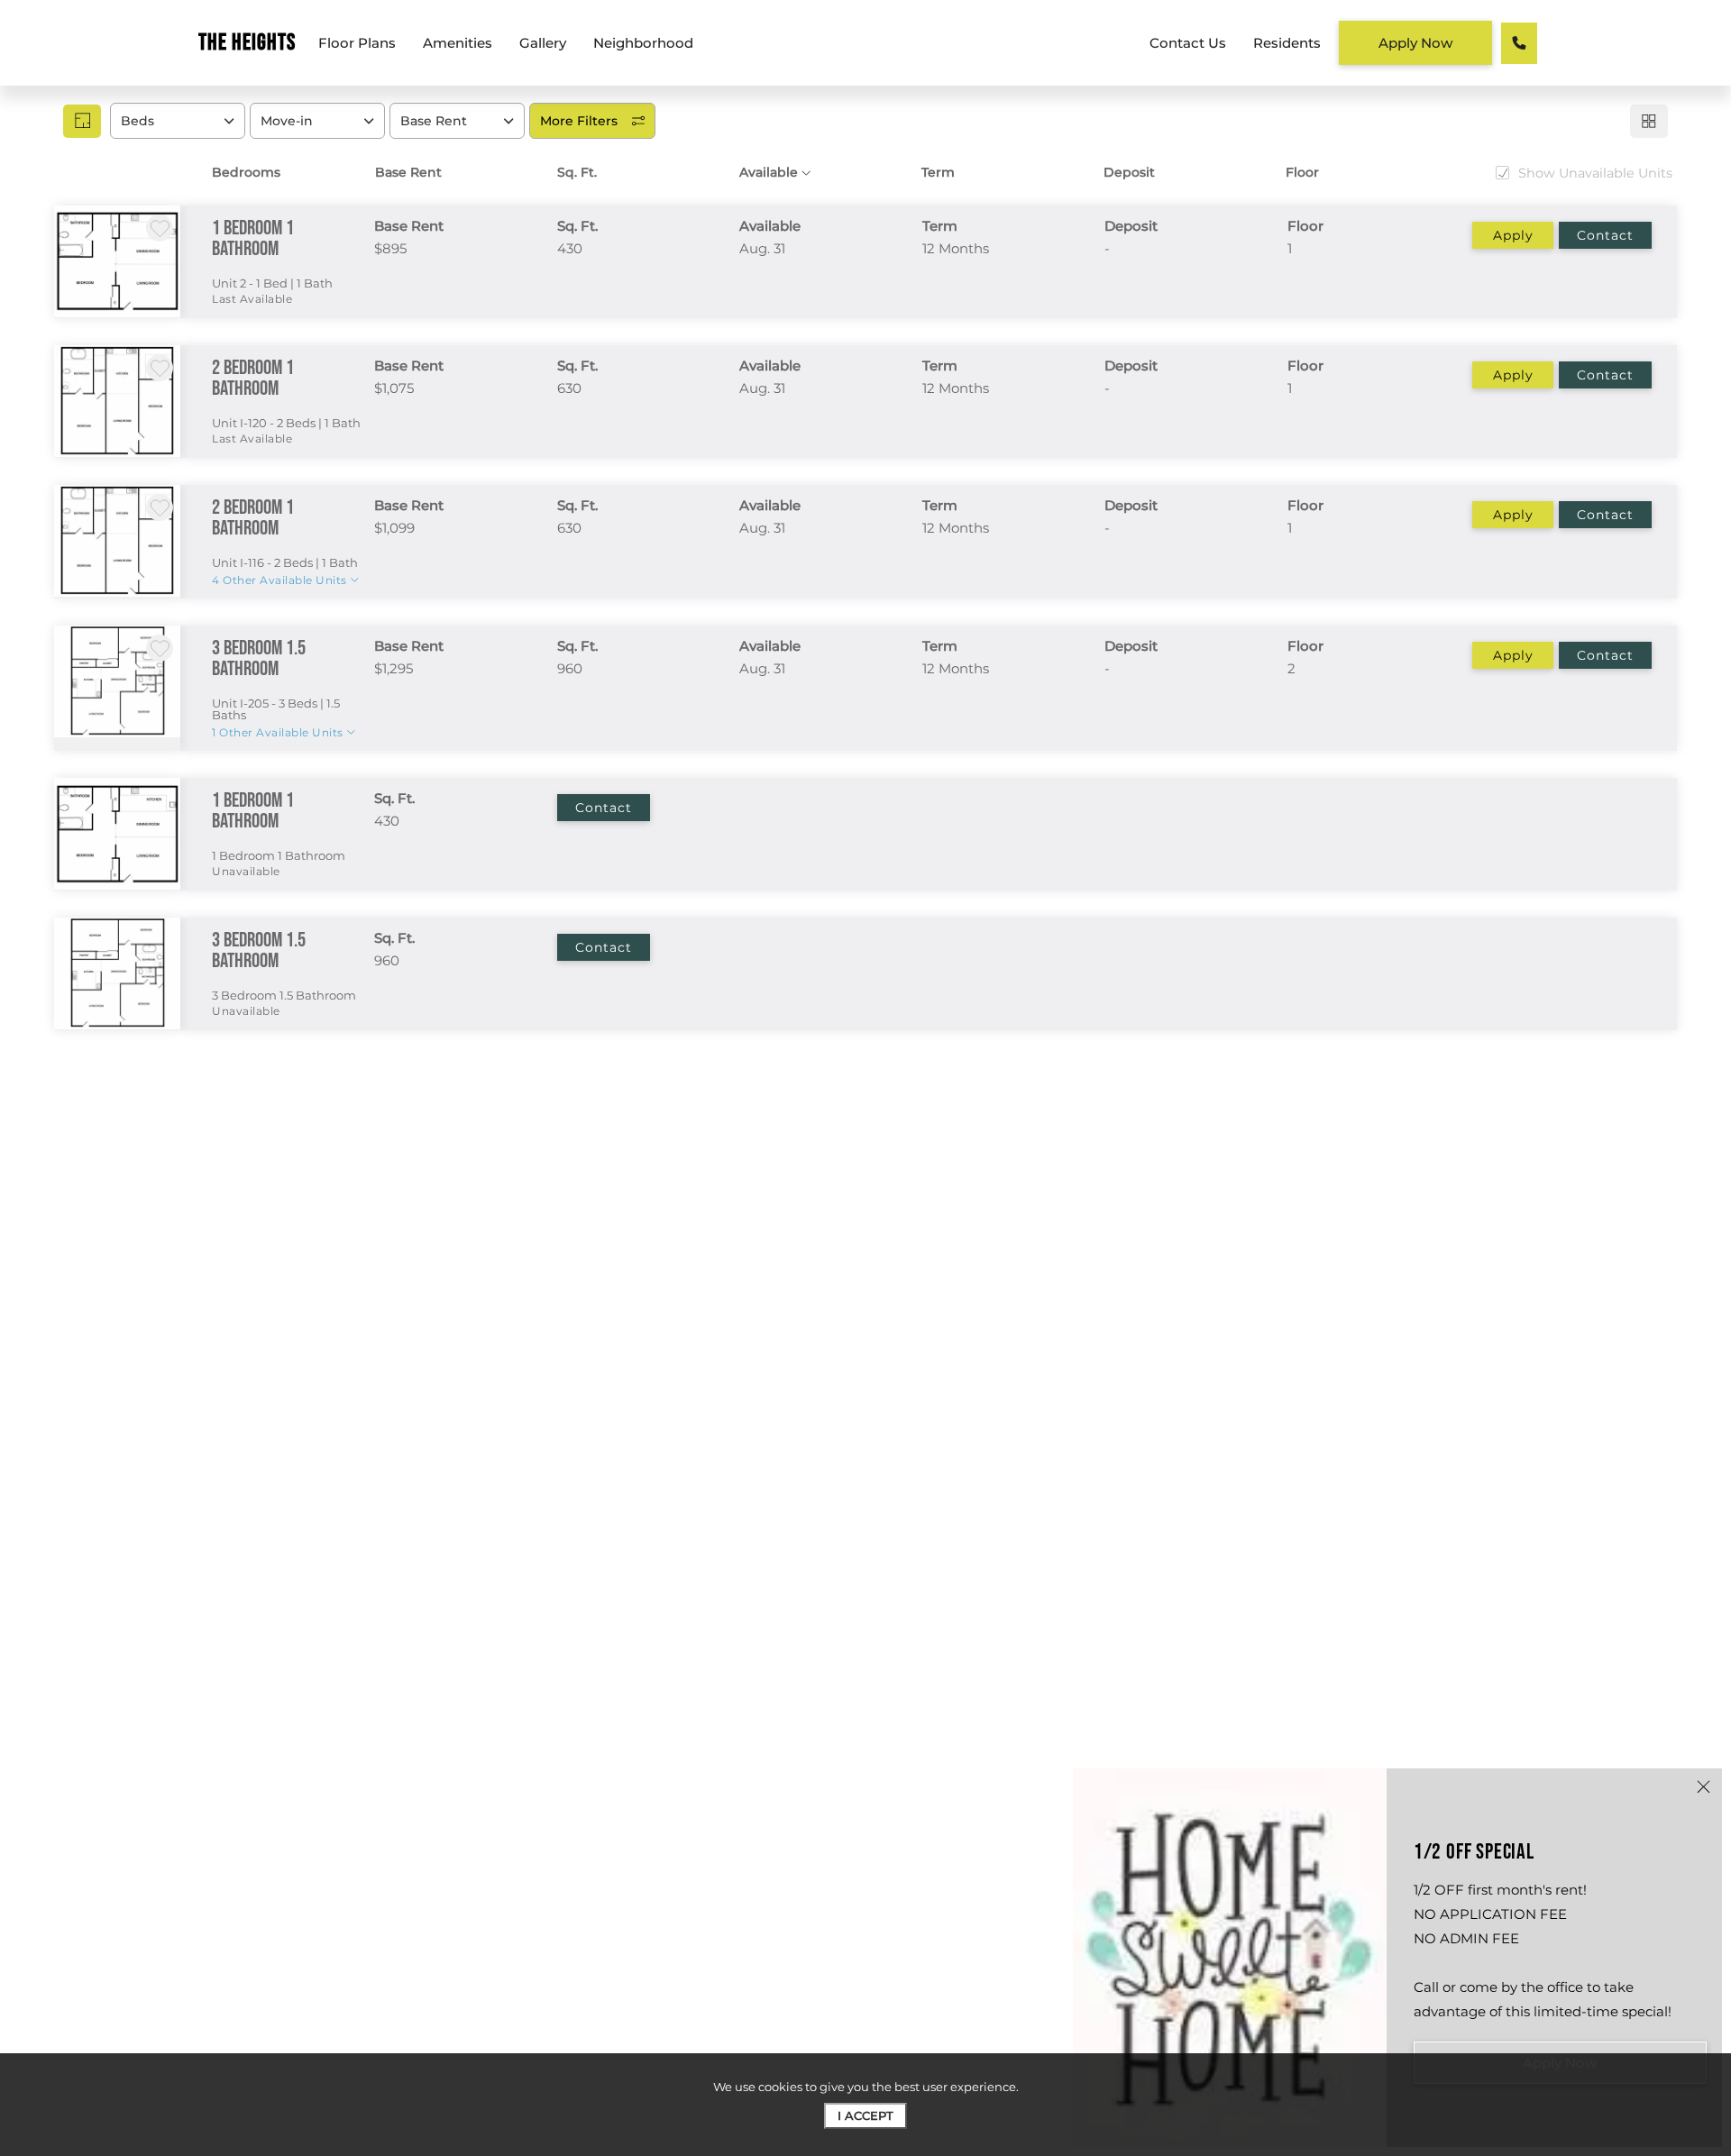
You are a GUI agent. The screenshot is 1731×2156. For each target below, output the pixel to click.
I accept (865, 2115)
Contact (1605, 235)
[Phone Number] (1519, 43)
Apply (1513, 235)
